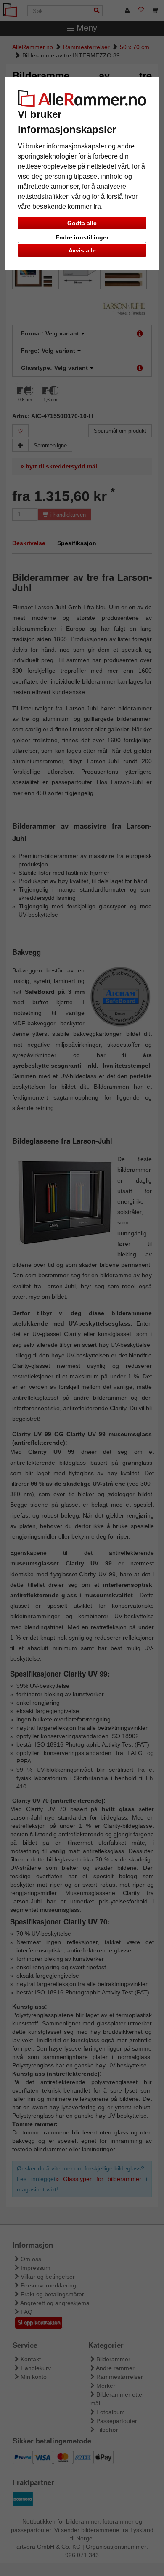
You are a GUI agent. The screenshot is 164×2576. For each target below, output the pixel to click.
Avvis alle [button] (82, 250)
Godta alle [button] (82, 223)
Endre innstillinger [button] (82, 237)
